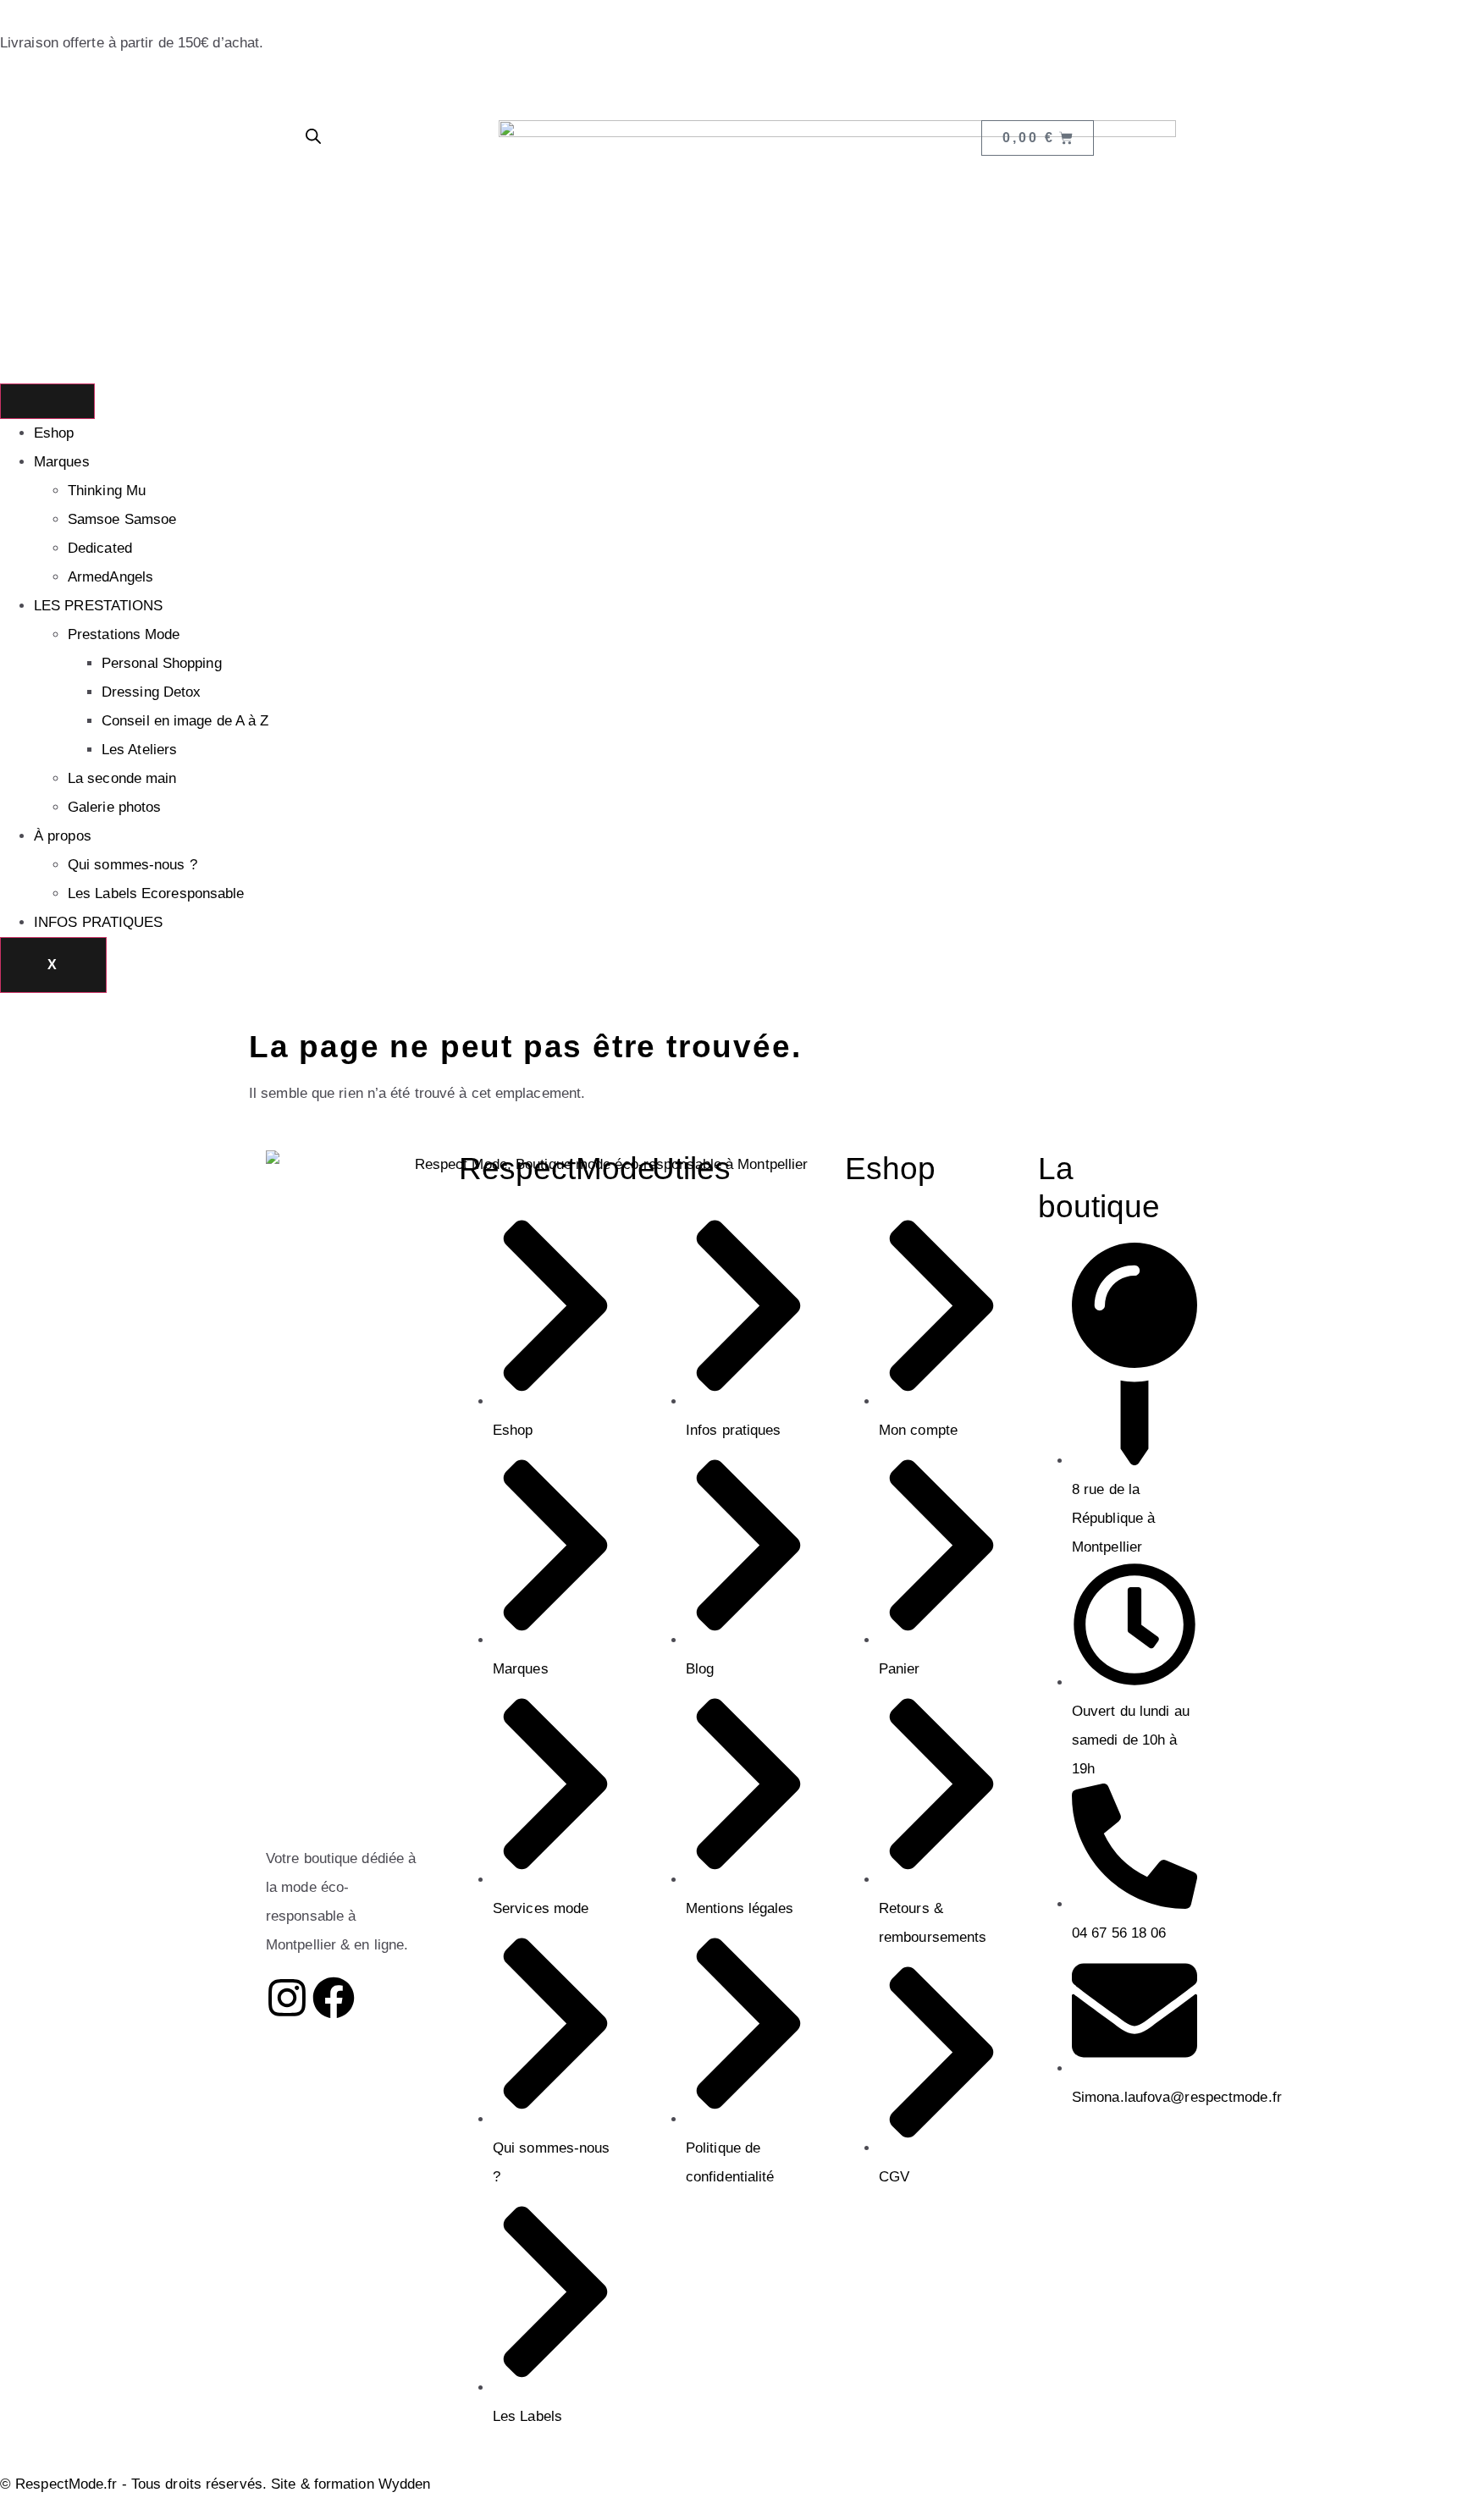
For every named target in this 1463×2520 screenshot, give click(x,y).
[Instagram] (287, 1998)
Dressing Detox (151, 692)
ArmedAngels (110, 577)
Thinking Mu (107, 491)
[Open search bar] (313, 136)
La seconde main (122, 778)
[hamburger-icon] (47, 401)
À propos (63, 836)
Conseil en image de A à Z (185, 721)
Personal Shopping (162, 663)
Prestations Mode (124, 634)
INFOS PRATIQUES (99, 922)
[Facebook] (334, 1998)
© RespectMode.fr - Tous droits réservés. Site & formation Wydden (215, 2484)
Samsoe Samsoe (122, 519)
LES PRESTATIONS (99, 606)
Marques (62, 462)
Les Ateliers (139, 750)
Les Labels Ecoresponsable (156, 893)
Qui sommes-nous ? (132, 865)
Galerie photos (114, 807)
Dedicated (100, 548)
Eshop (54, 433)
